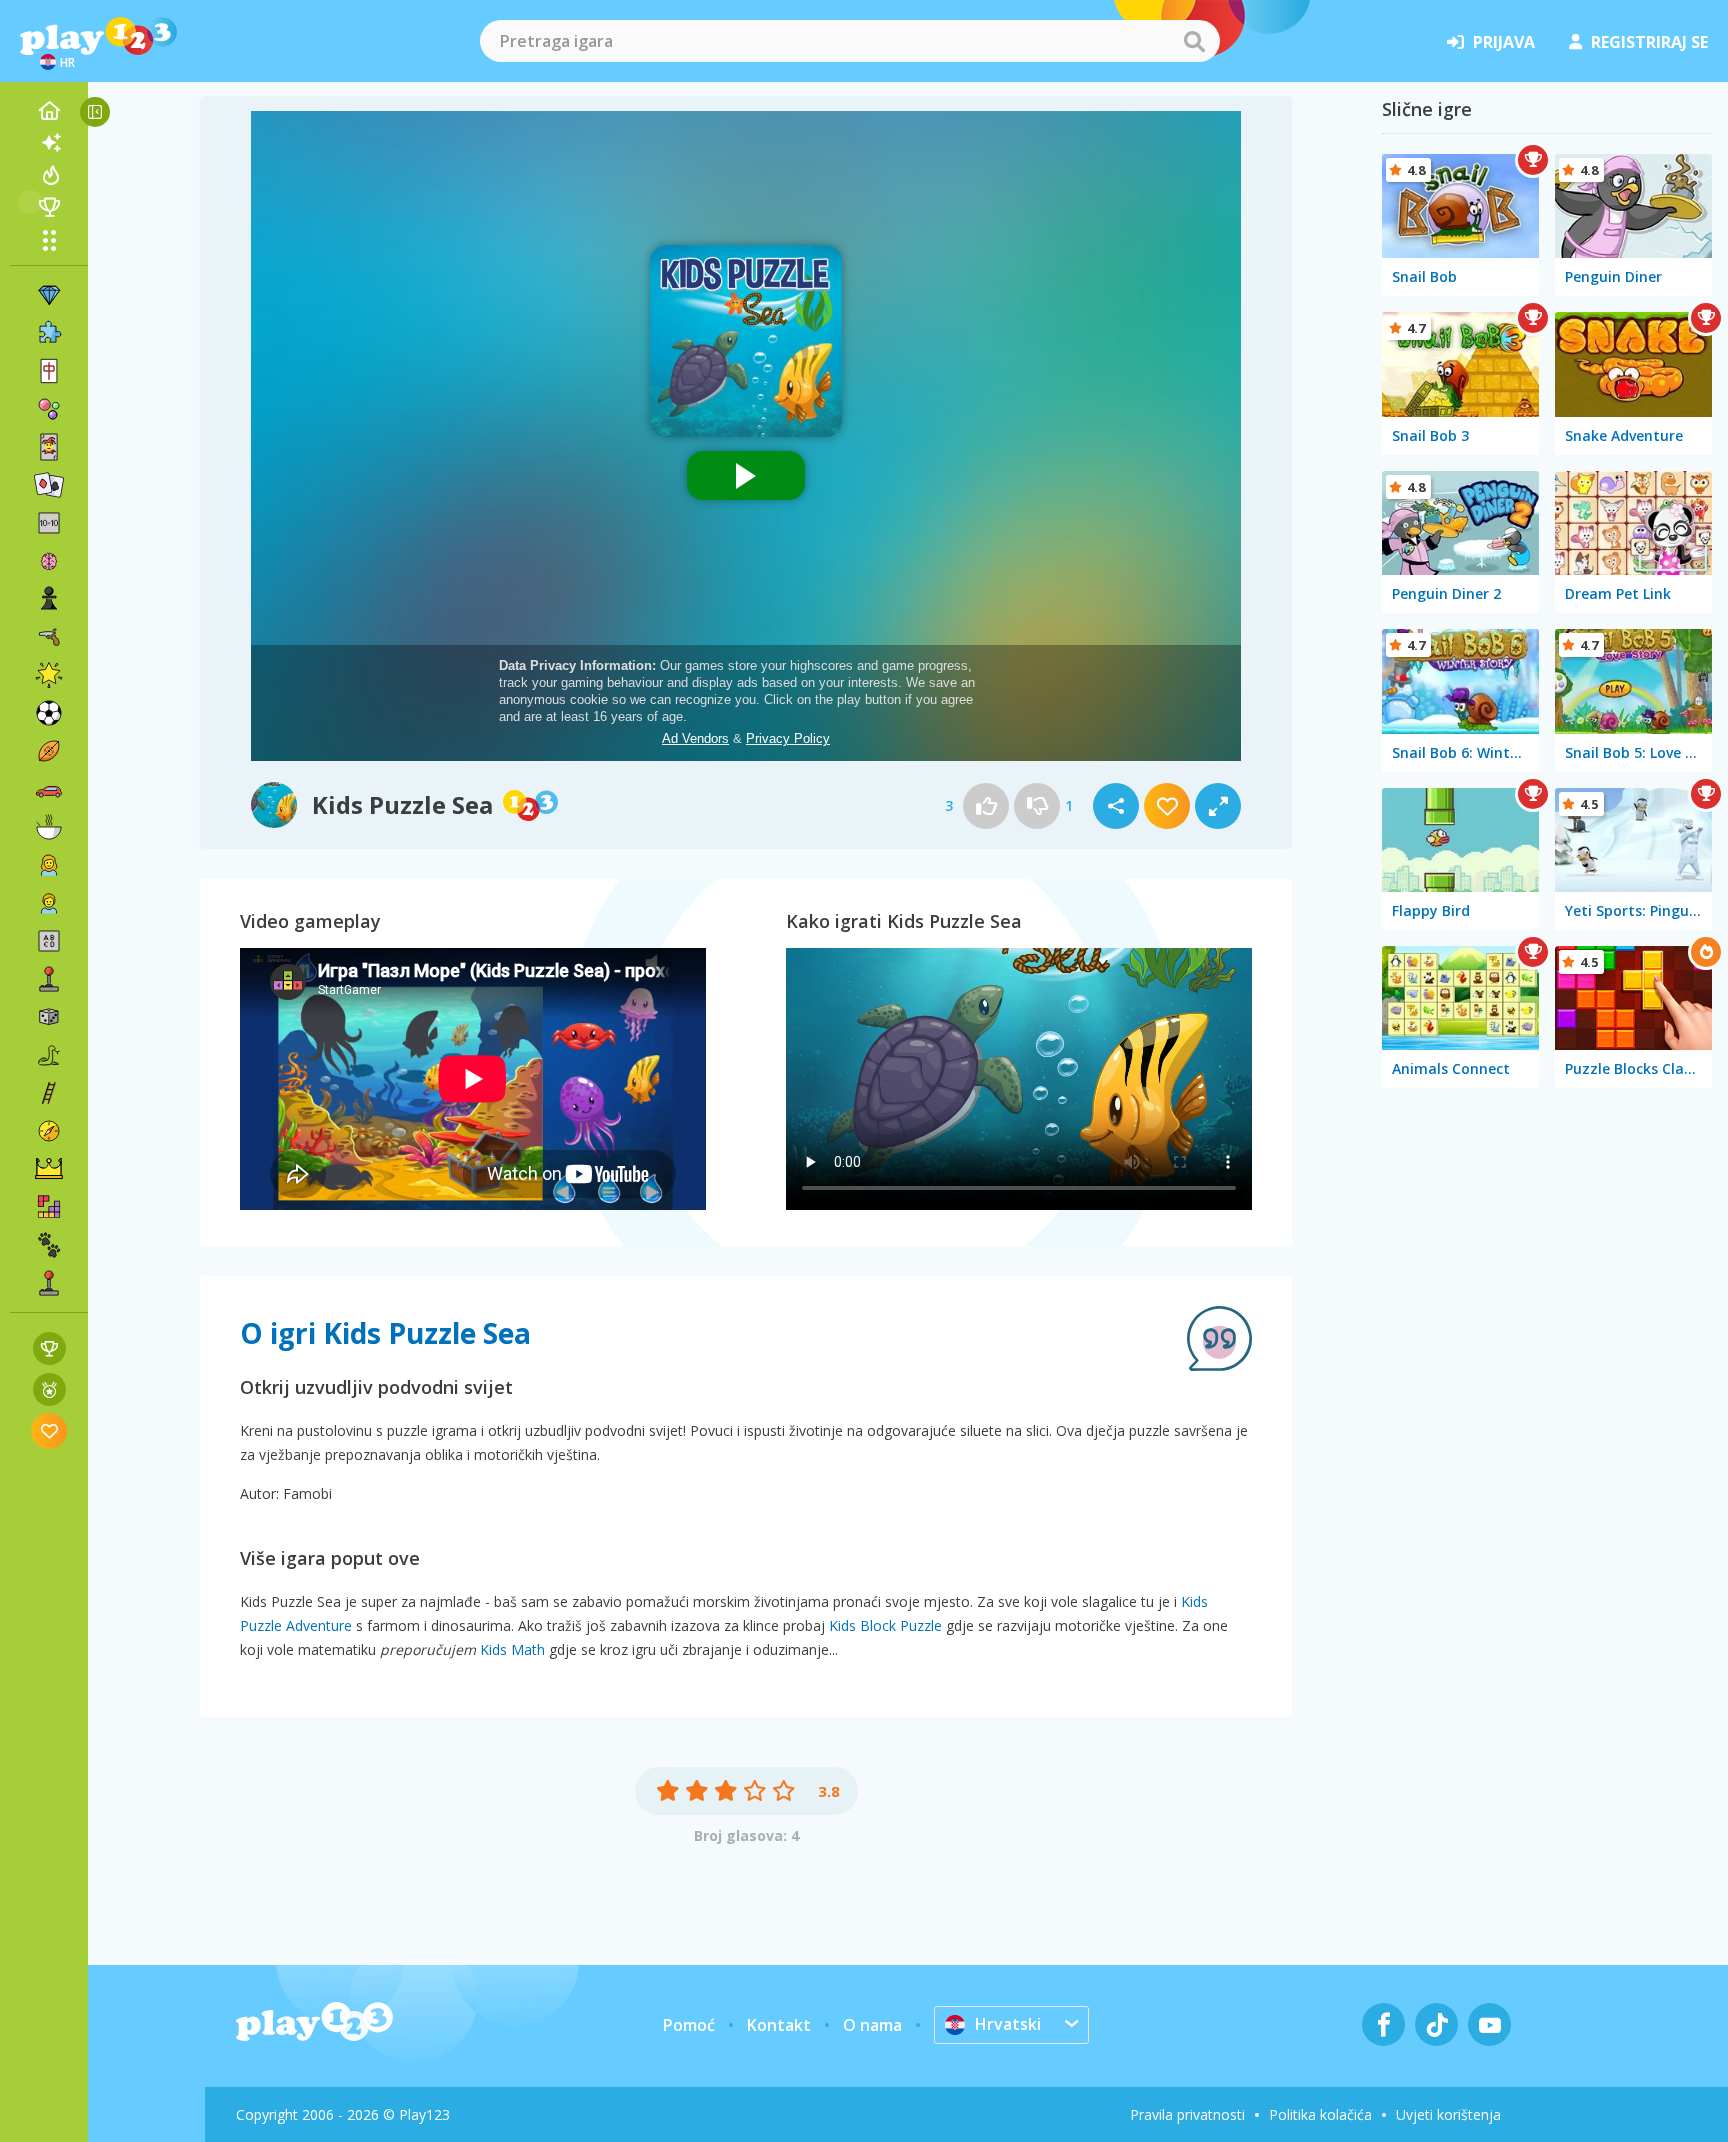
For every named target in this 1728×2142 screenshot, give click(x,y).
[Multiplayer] (49, 1283)
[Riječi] (49, 941)
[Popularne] (49, 175)
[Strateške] (49, 1169)
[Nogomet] (49, 713)
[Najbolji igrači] (49, 207)
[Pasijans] (49, 485)
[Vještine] (49, 1093)
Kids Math (512, 1649)
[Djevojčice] (49, 865)
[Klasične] (49, 1055)
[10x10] (49, 523)
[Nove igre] (49, 143)
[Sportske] (49, 751)
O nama (872, 2025)
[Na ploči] (49, 1017)
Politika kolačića (1320, 2114)
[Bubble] (49, 409)
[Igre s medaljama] (49, 1389)
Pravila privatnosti (1187, 2114)
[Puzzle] (49, 333)
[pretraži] (1194, 41)
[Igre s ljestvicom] (49, 1348)
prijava (1504, 42)
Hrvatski (1008, 2024)
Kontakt (779, 2025)
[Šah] (49, 599)
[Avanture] (49, 1131)
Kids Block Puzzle (885, 1625)
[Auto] (49, 789)
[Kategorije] (49, 240)
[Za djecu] (49, 903)
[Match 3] (49, 295)
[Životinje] (49, 1245)
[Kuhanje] (49, 827)
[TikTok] (1436, 2024)
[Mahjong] (49, 371)
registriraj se (1649, 42)
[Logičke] (49, 561)
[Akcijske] (49, 637)
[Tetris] (49, 1207)
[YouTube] (1489, 2024)
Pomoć (689, 2025)
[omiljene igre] (49, 1430)
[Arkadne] (49, 979)
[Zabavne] (49, 675)
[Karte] (49, 447)
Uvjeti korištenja (1448, 2114)
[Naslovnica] (49, 111)
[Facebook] (1383, 2024)
